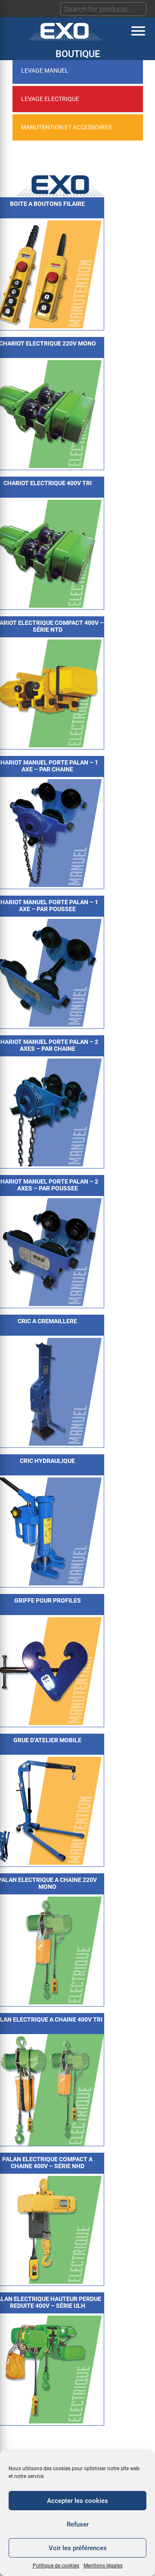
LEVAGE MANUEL (45, 70)
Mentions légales (103, 2566)
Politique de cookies (56, 2566)
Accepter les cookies (77, 2501)
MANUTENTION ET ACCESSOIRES (66, 127)
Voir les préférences (78, 2548)
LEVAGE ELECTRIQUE (50, 99)
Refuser (78, 2524)
